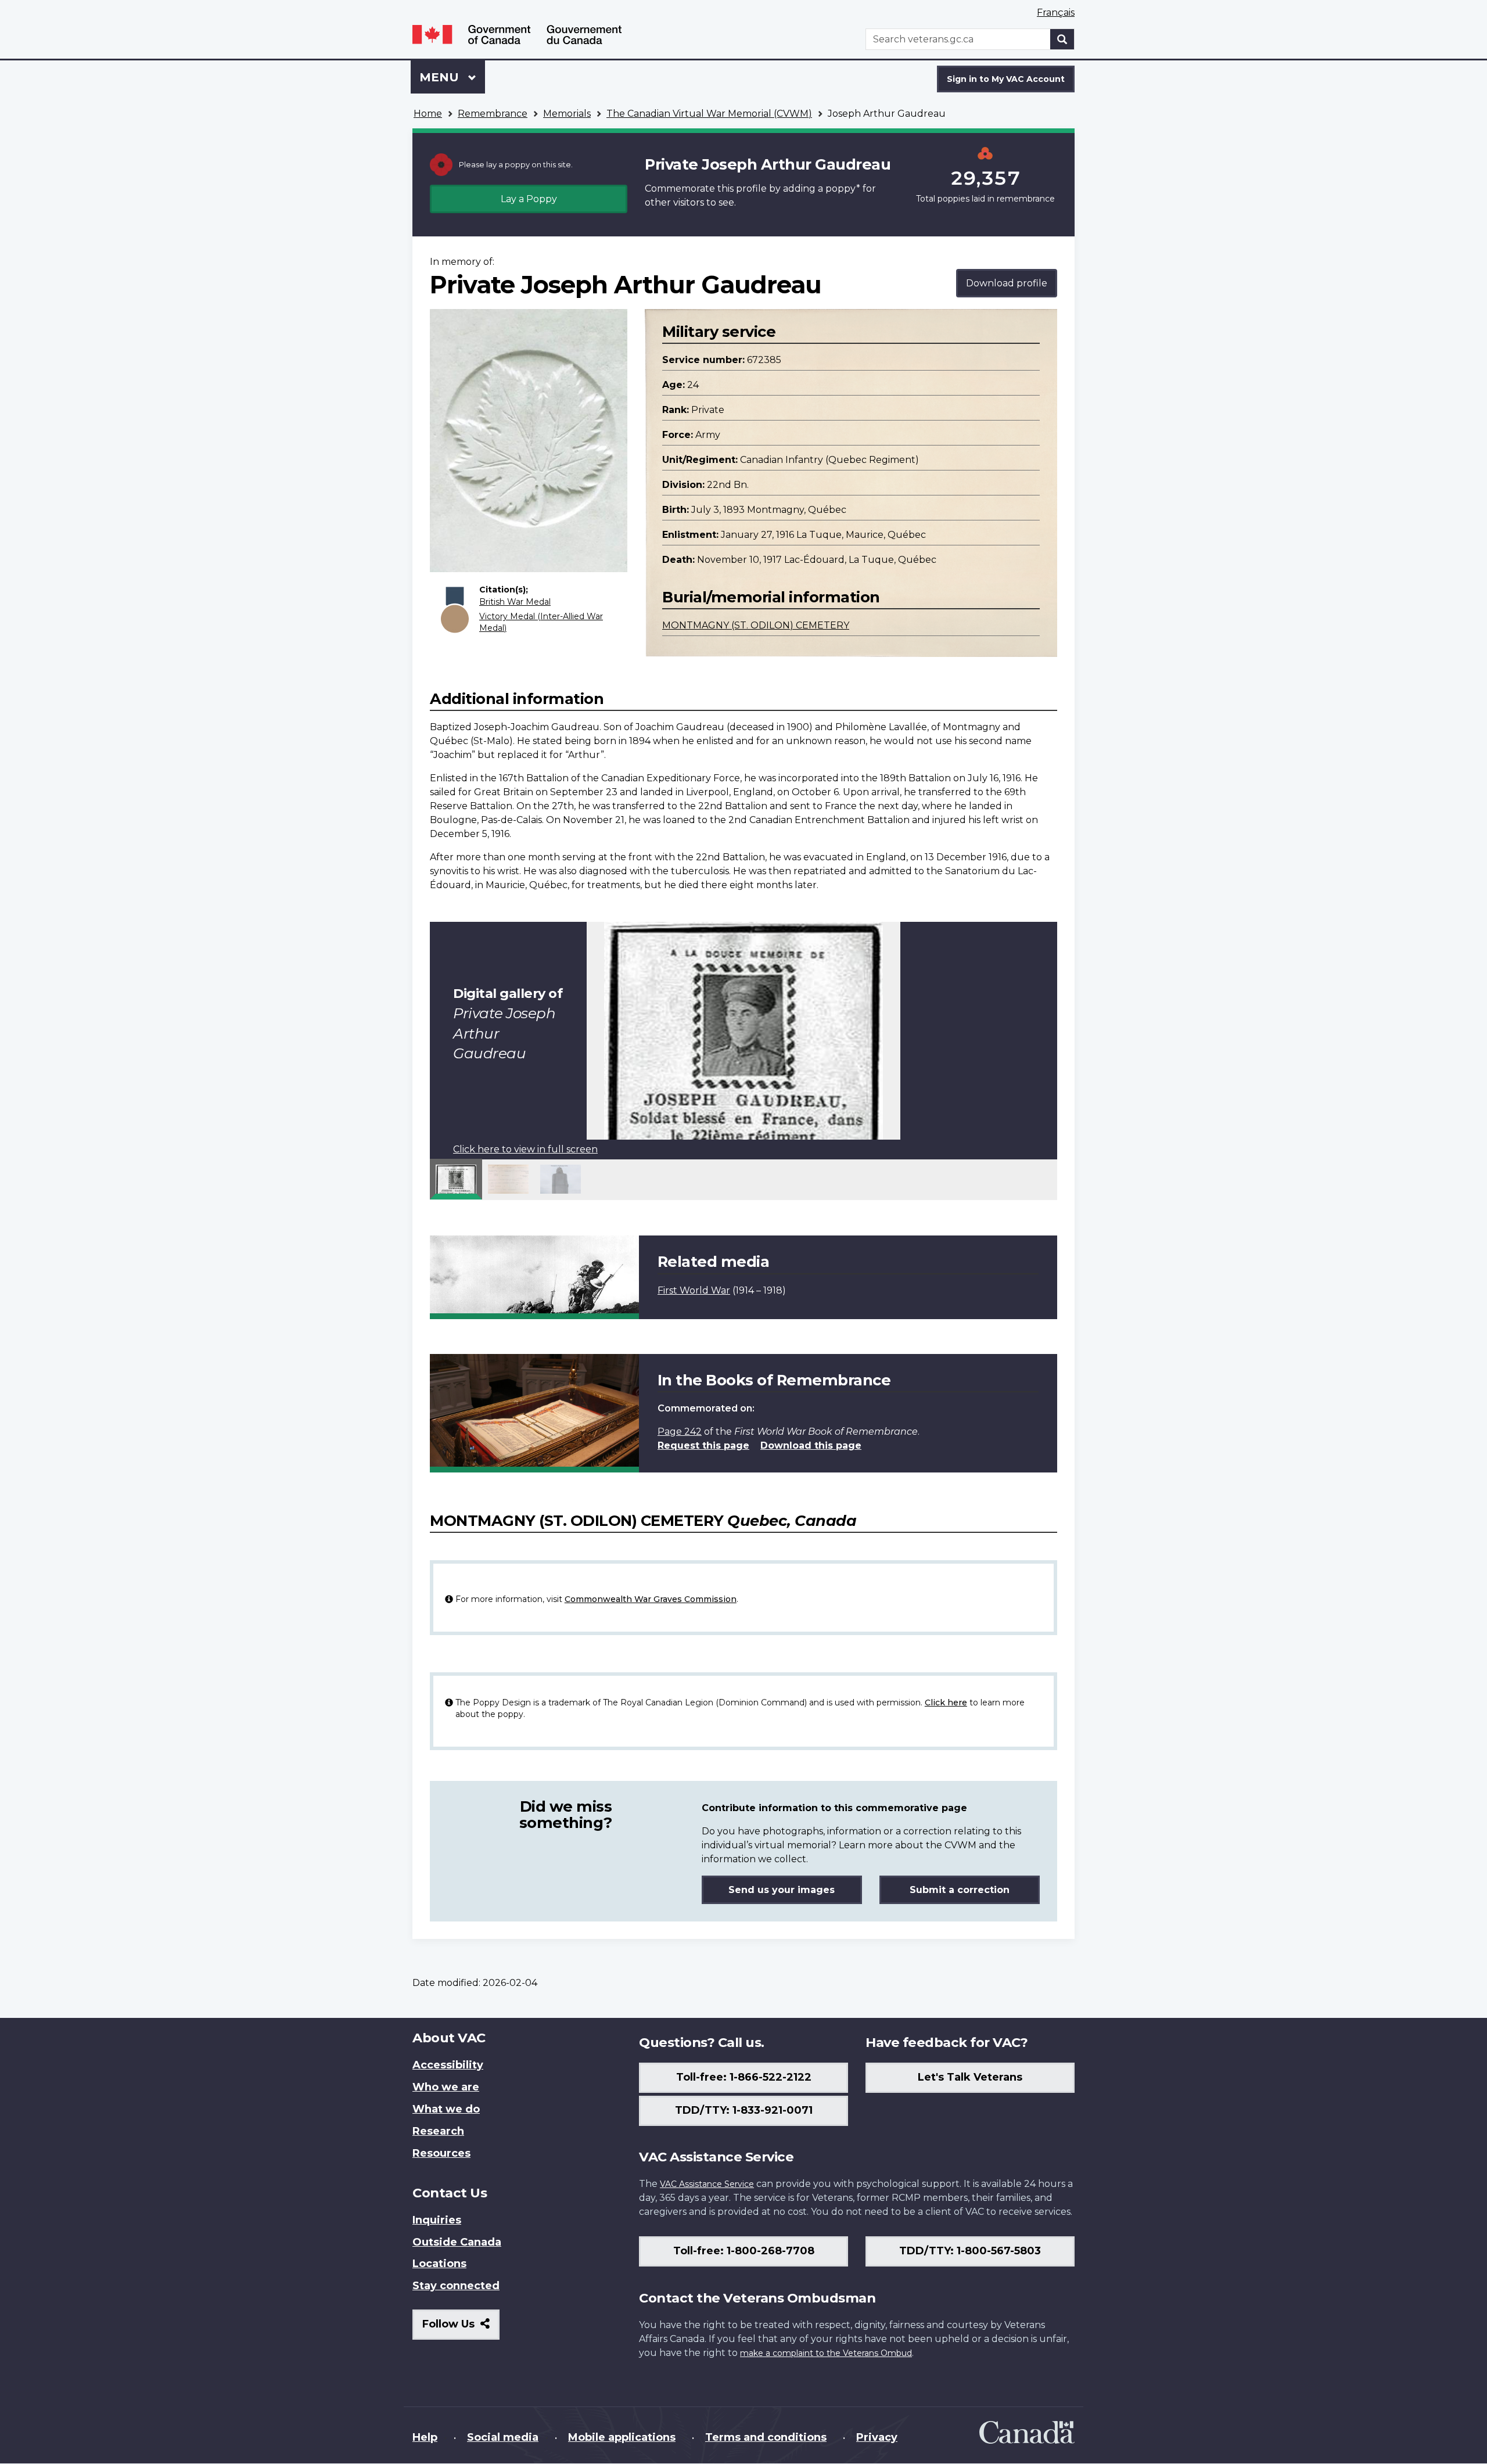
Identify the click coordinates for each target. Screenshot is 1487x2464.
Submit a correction (960, 1890)
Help (425, 2437)
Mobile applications (622, 2437)
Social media (503, 2437)
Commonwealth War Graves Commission (651, 1599)
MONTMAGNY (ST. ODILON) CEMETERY (756, 625)
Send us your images (782, 1890)
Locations (439, 2264)
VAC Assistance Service (707, 2184)
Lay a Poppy (529, 199)
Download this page (811, 1445)
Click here (946, 1702)
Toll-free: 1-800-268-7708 (744, 2251)
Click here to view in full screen (525, 1149)
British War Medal (515, 602)
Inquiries (437, 2220)
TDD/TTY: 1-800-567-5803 (970, 2251)
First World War (694, 1290)
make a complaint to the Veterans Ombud (826, 2353)
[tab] (456, 1179)
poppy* (843, 188)
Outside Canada (457, 2242)
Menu (441, 77)
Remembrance (493, 114)
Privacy (877, 2437)
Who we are (446, 2087)
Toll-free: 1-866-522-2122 (744, 2077)
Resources (441, 2153)
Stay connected (456, 2286)
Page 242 (680, 1432)
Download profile (1007, 283)
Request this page (703, 1445)
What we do (446, 2109)
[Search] (1062, 39)
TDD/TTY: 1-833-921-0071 (744, 2110)
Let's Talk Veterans (970, 2077)
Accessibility (448, 2065)
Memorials (567, 114)
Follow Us (461, 2328)
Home (428, 114)
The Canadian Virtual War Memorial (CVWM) (709, 114)
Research (438, 2131)
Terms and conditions (766, 2437)
